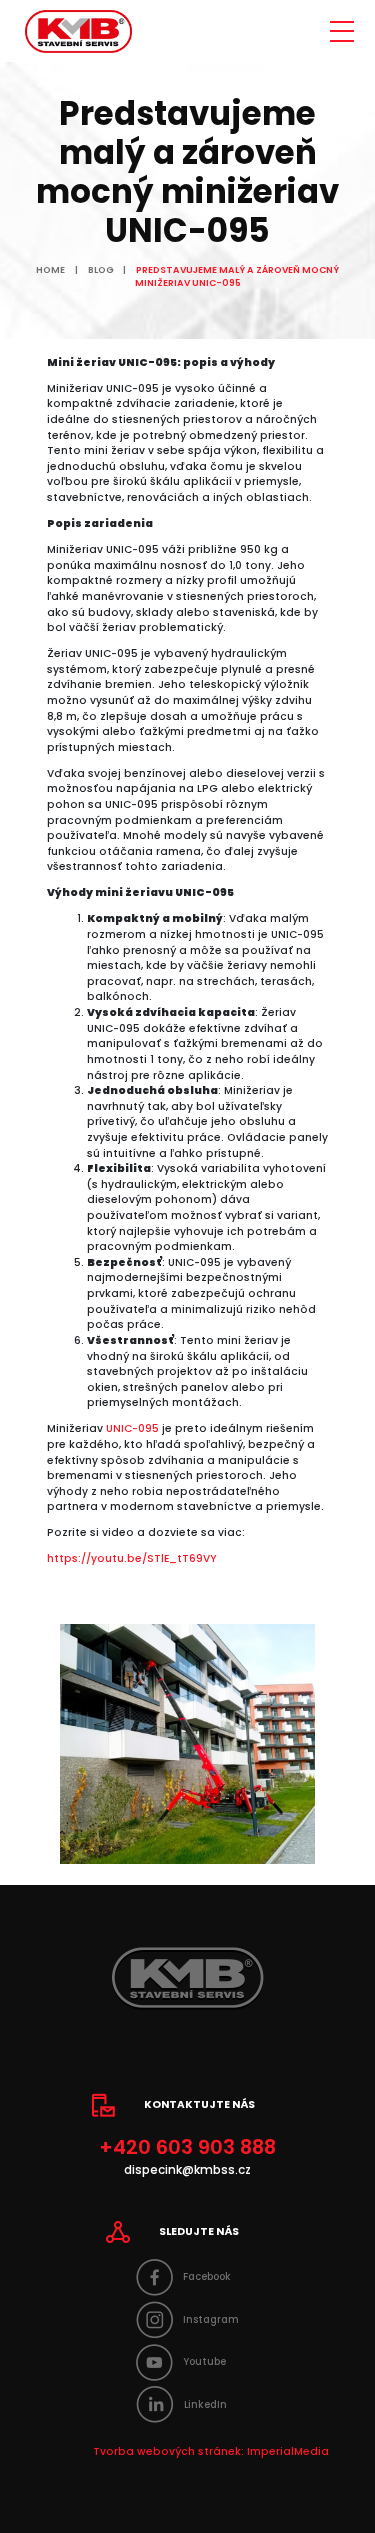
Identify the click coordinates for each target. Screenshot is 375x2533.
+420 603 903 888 (187, 2147)
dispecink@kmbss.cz (187, 2170)
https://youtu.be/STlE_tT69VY (132, 1558)
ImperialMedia (288, 2451)
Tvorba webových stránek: (168, 2451)
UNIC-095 (132, 1428)
